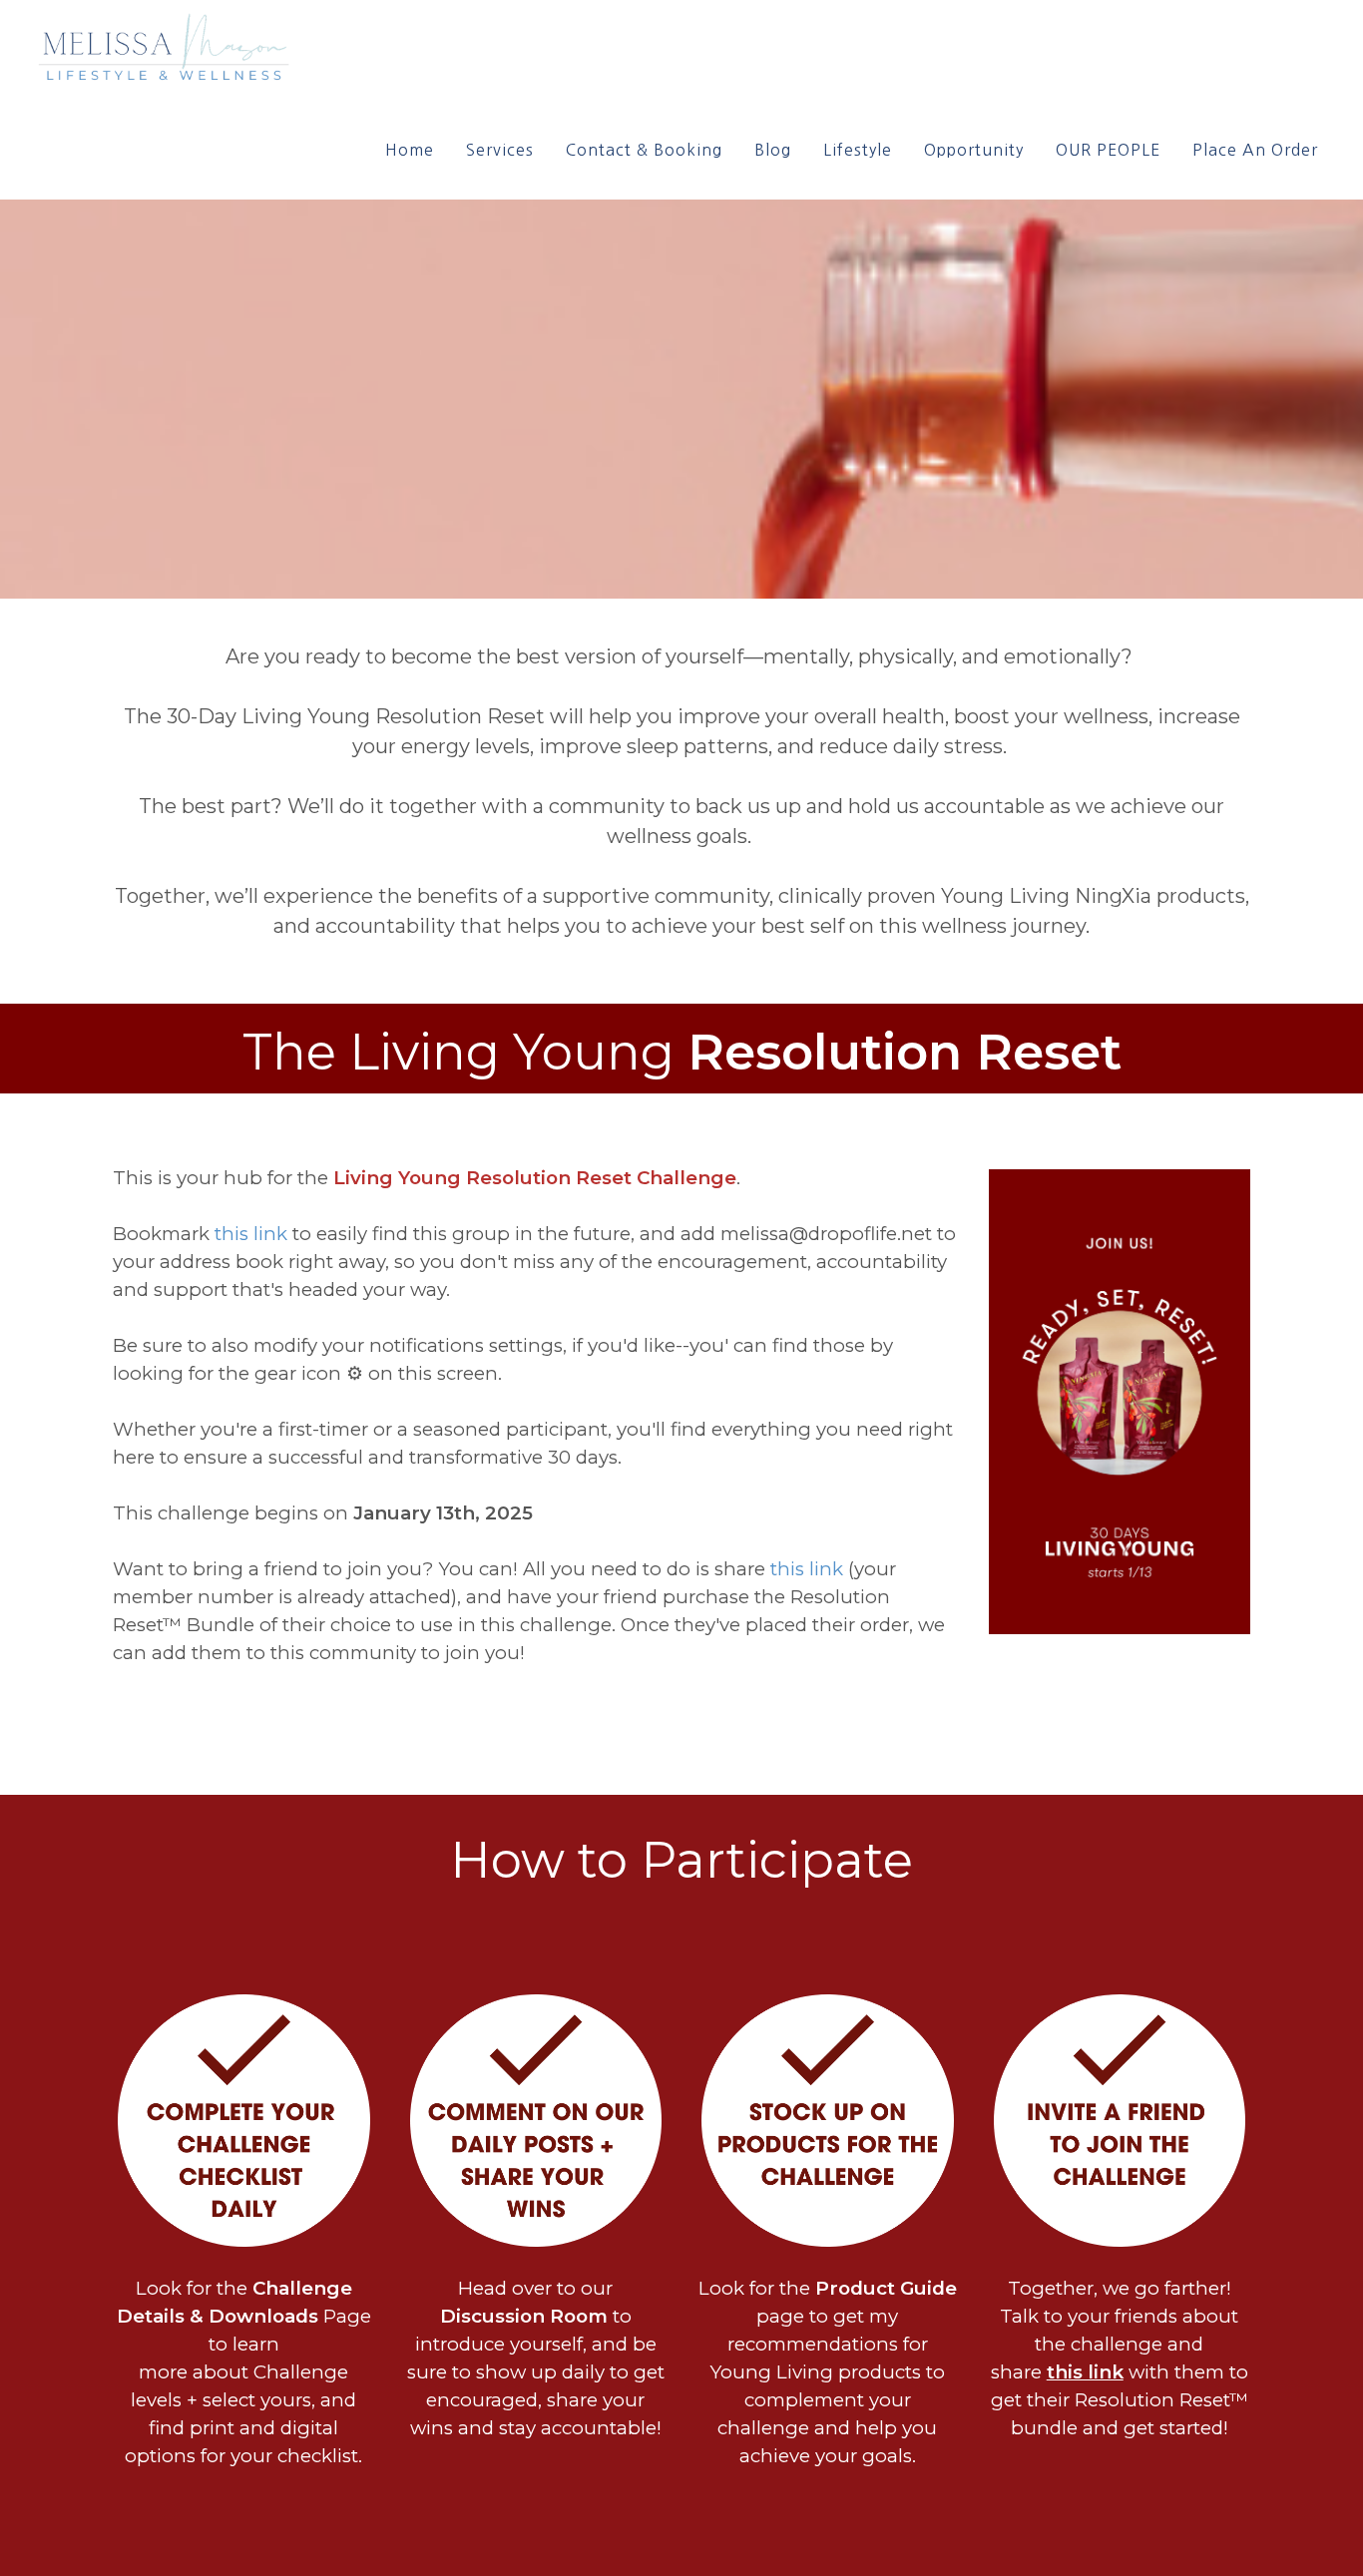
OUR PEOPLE (1108, 150)
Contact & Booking (644, 150)
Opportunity (974, 150)
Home (410, 150)
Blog (773, 150)
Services (500, 150)
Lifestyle (858, 150)
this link (251, 1234)
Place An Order (1255, 150)
